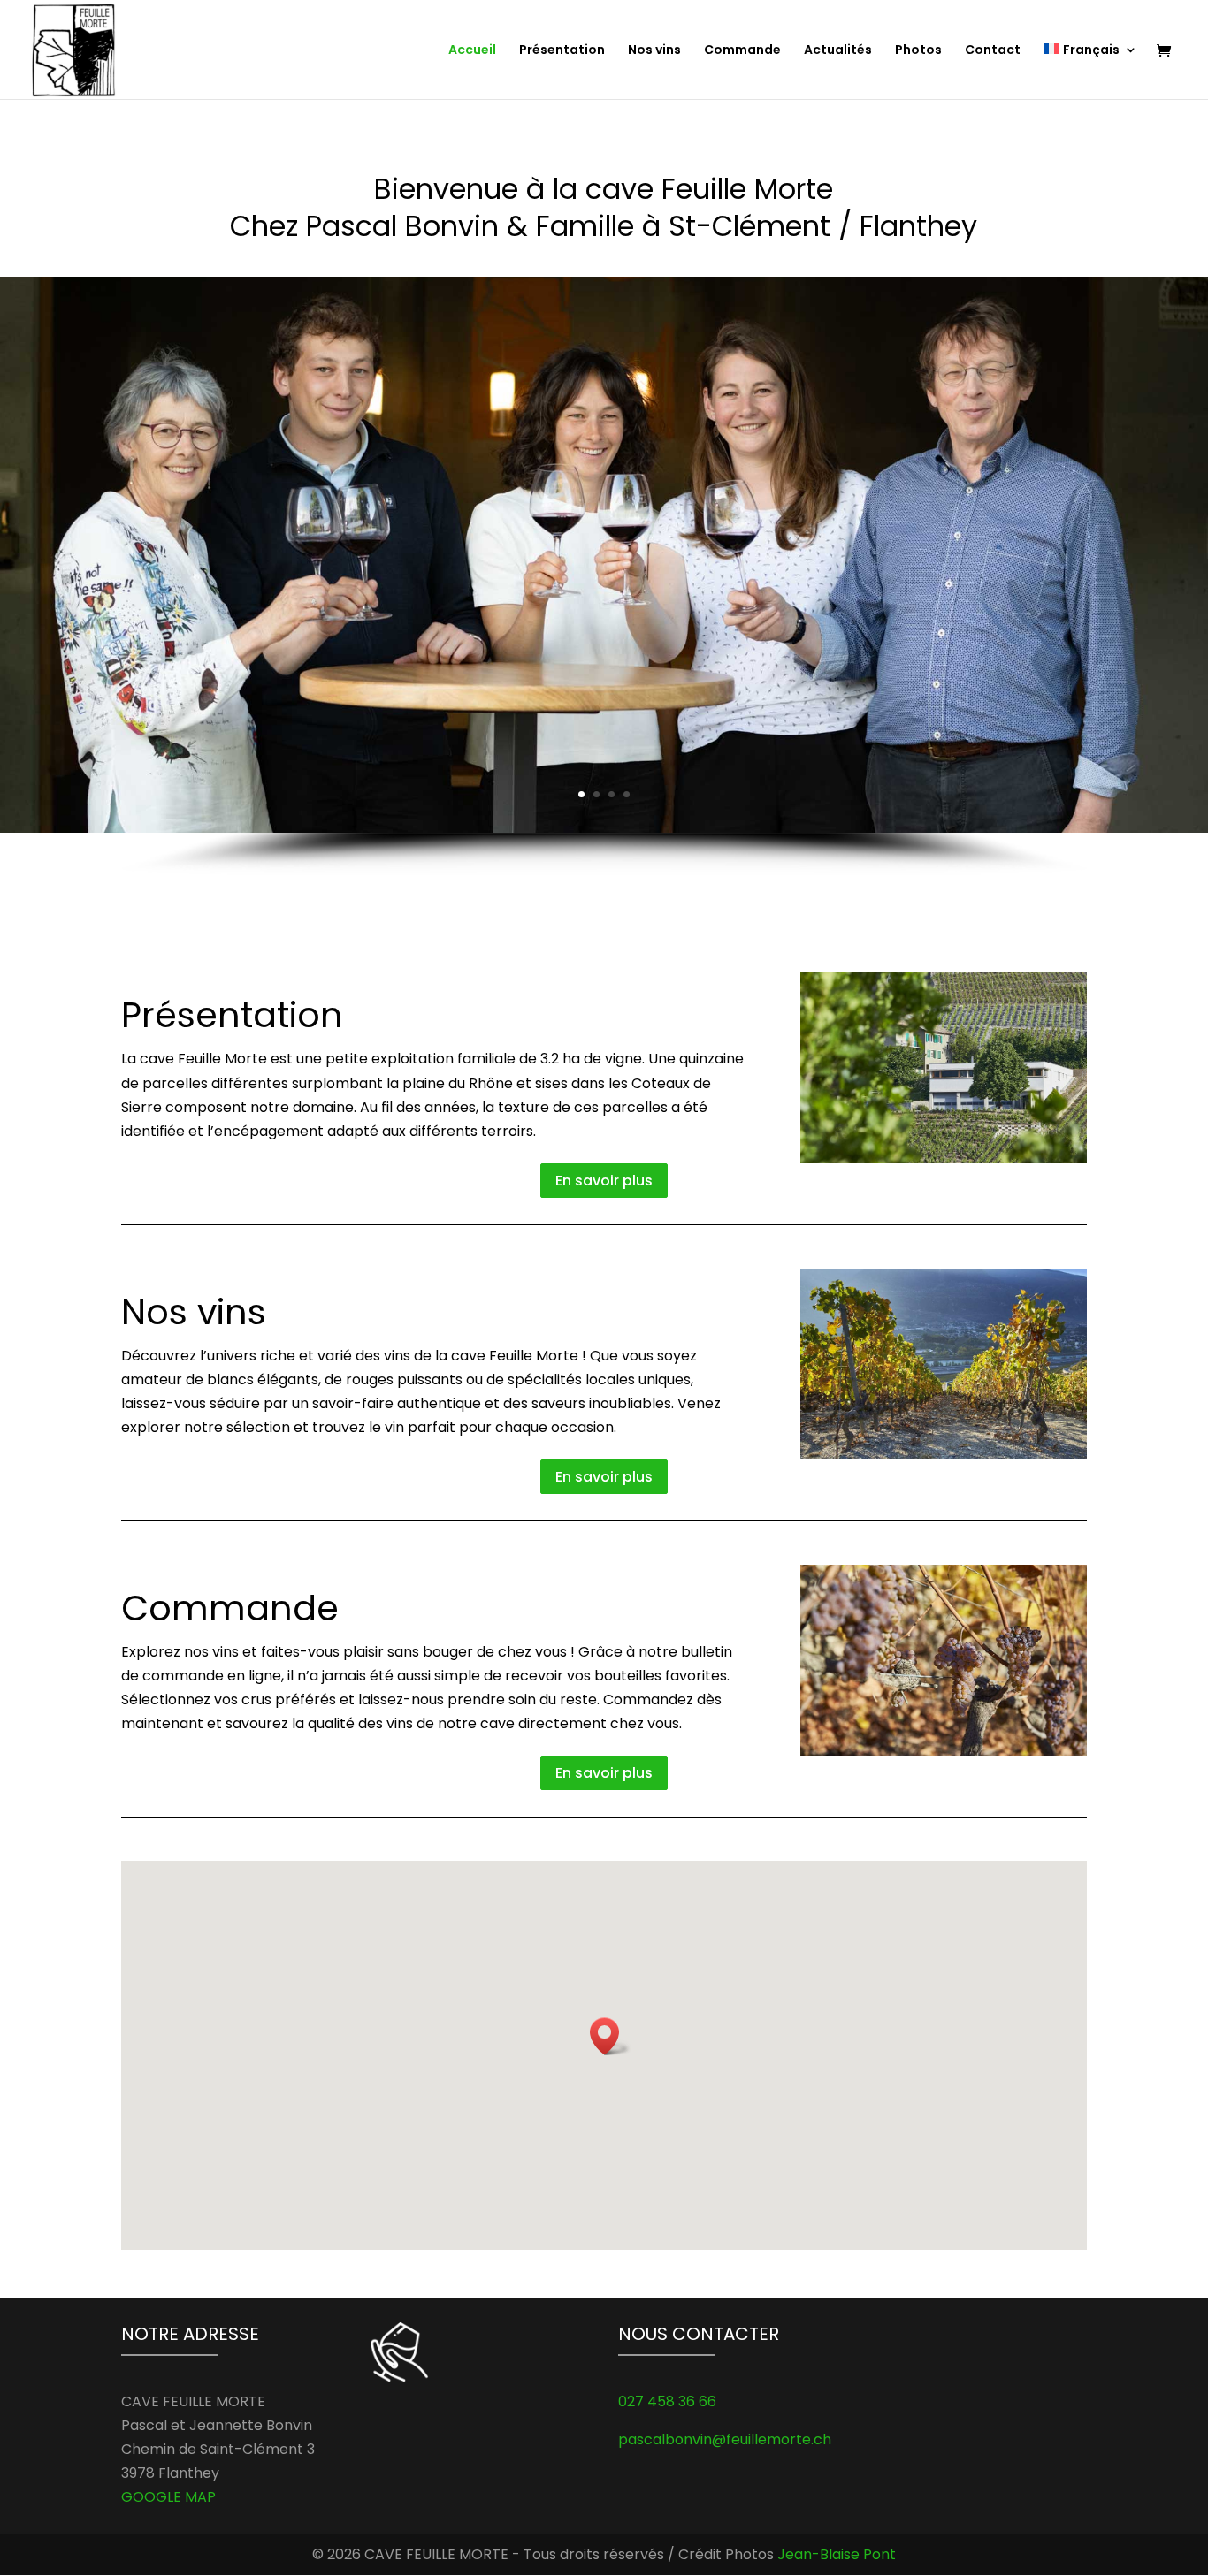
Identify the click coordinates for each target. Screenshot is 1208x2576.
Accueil (472, 51)
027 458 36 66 (667, 2401)
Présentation (562, 51)
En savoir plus (604, 1181)
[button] (610, 2036)
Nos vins (654, 51)
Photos (918, 51)
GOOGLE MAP (168, 2497)
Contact (993, 51)
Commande (742, 51)
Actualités (838, 51)
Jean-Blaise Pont (837, 2554)
